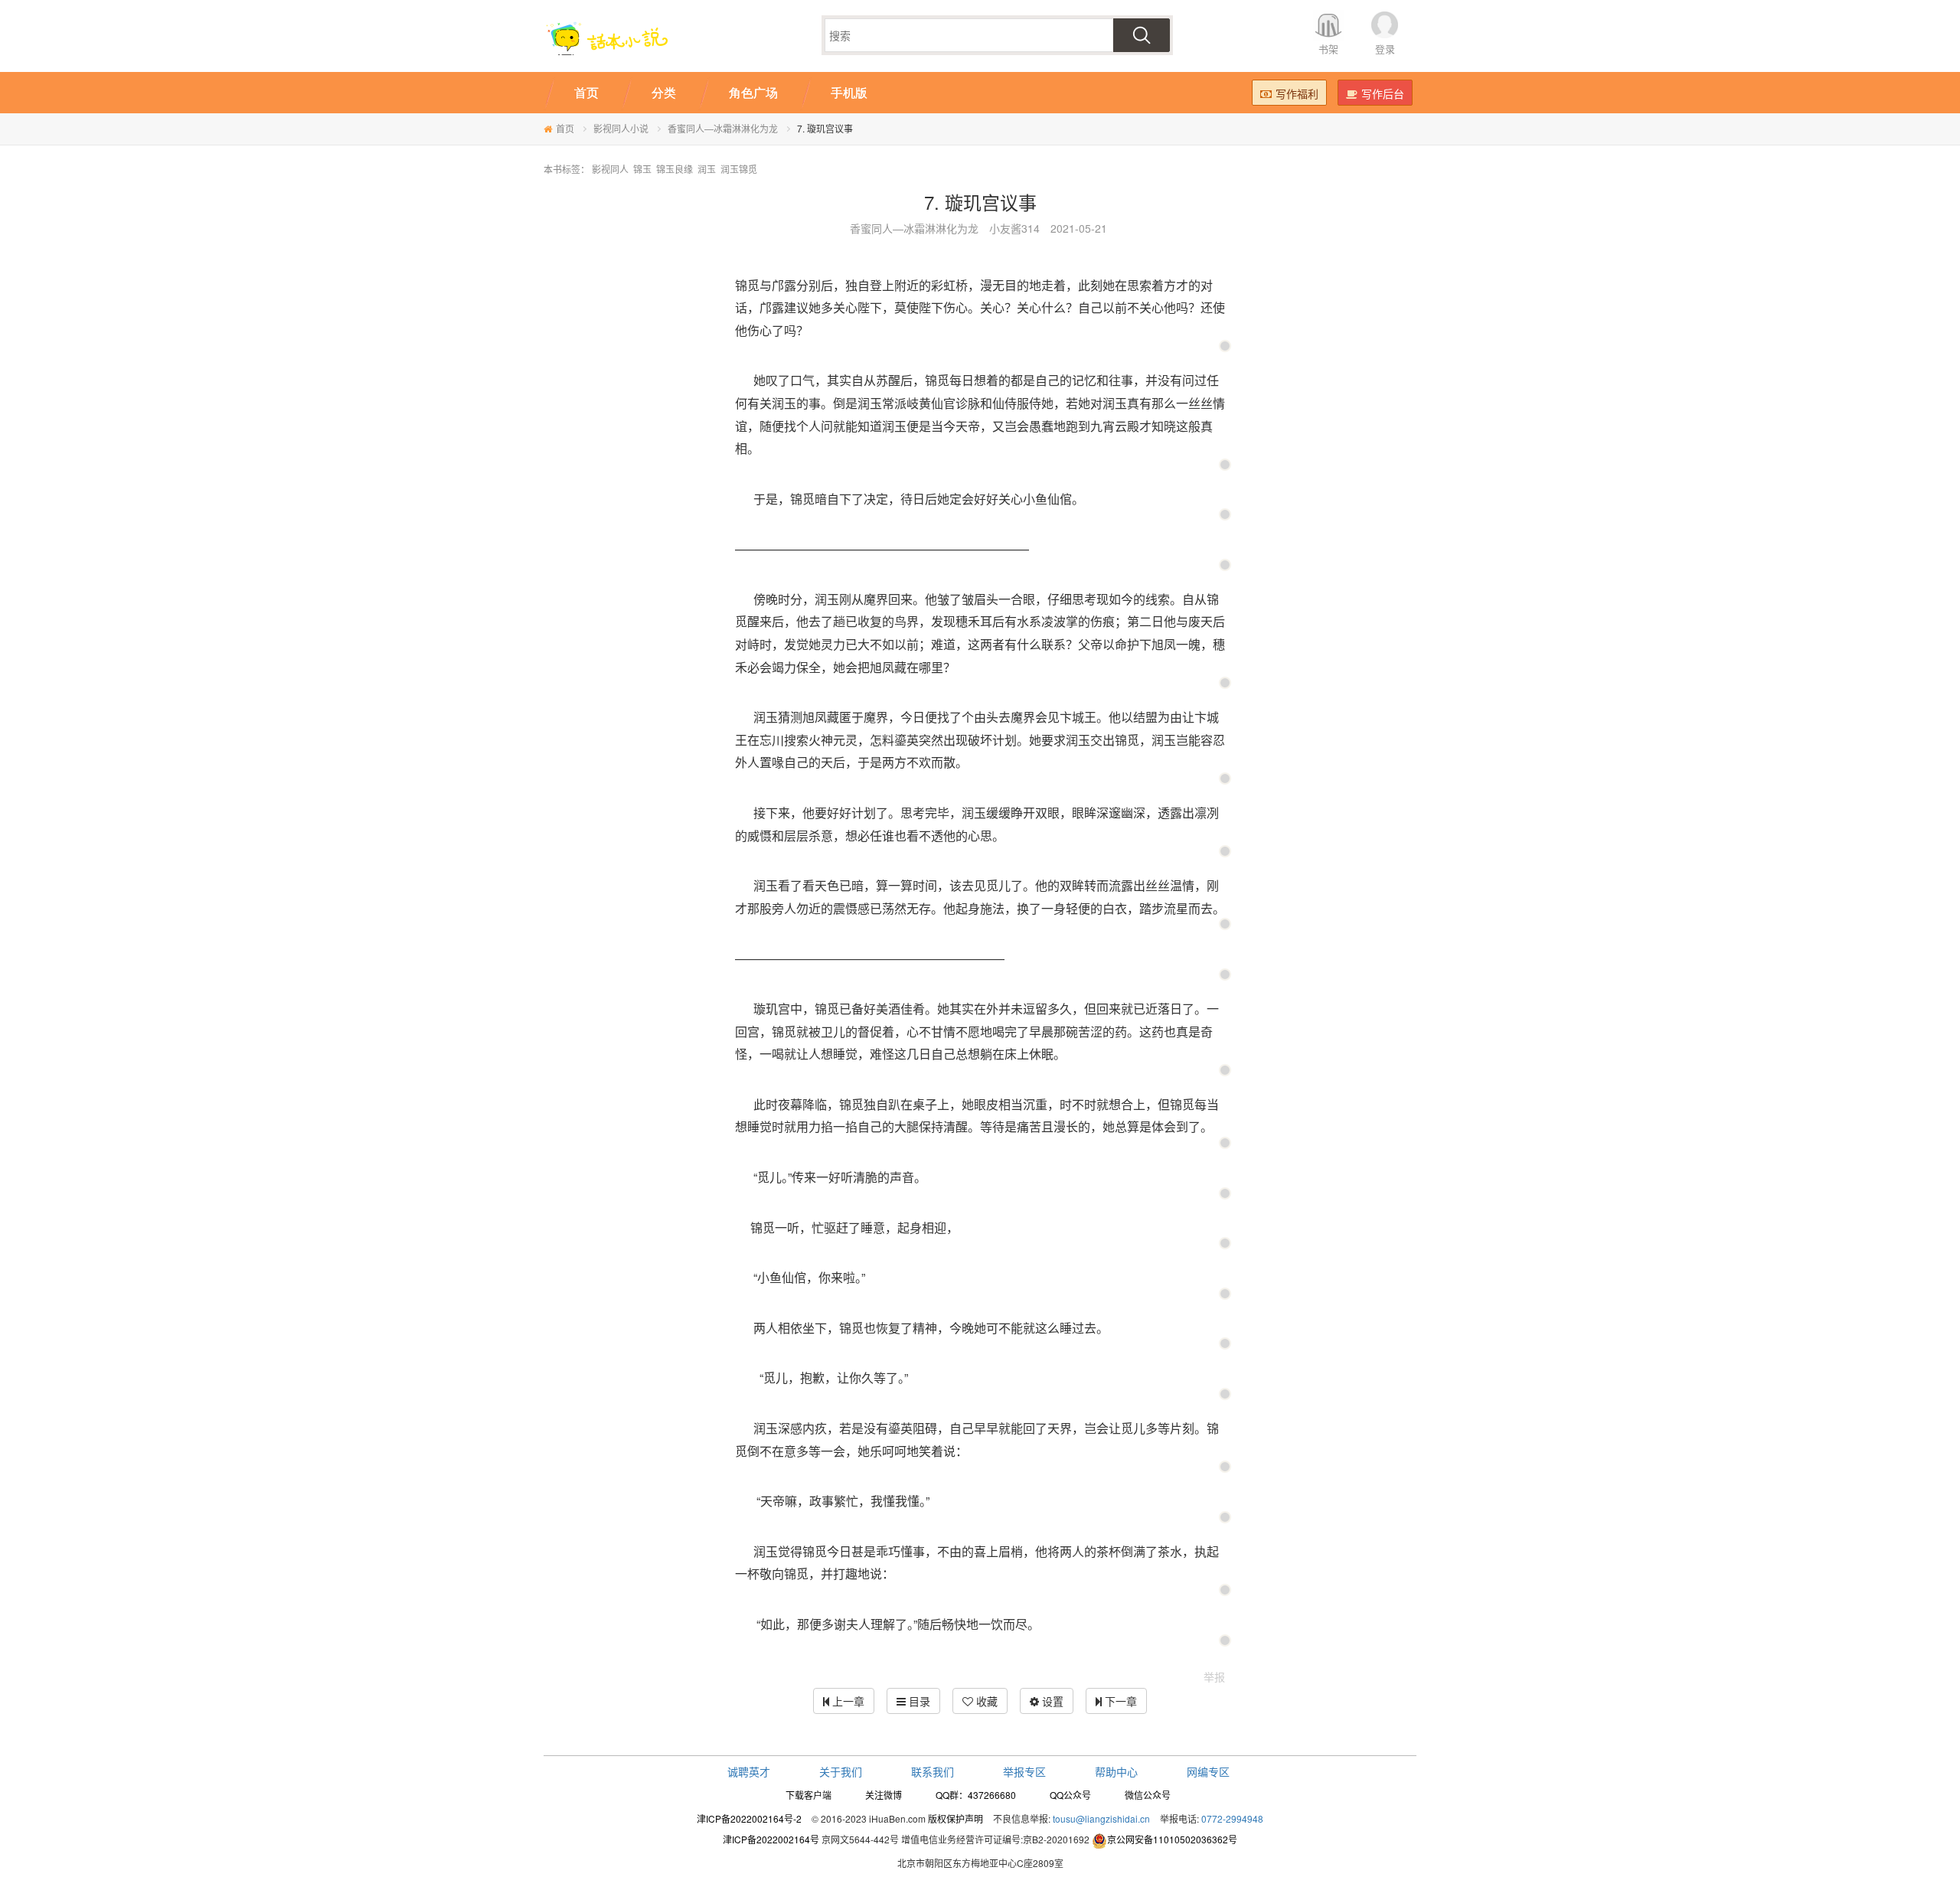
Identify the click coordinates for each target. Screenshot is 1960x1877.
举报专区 (1024, 1771)
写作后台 (1383, 93)
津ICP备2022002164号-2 (749, 1818)
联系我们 (933, 1771)
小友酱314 (1014, 228)
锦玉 (642, 169)
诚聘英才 (749, 1771)
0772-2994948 (1232, 1818)
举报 (1214, 1676)
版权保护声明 (955, 1818)
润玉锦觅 (739, 169)
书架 (1328, 49)
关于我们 (841, 1771)
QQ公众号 (1070, 1795)
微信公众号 (1148, 1795)
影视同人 (610, 169)
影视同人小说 (621, 128)
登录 (1385, 49)
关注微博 (884, 1795)
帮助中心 (1116, 1771)
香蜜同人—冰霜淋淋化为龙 (723, 128)
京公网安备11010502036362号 (1172, 1839)
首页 (565, 128)
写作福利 (1297, 93)
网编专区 (1208, 1771)
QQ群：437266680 (976, 1795)
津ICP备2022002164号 (771, 1839)
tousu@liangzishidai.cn (1101, 1818)
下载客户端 (808, 1795)
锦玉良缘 (675, 169)
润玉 (707, 169)
